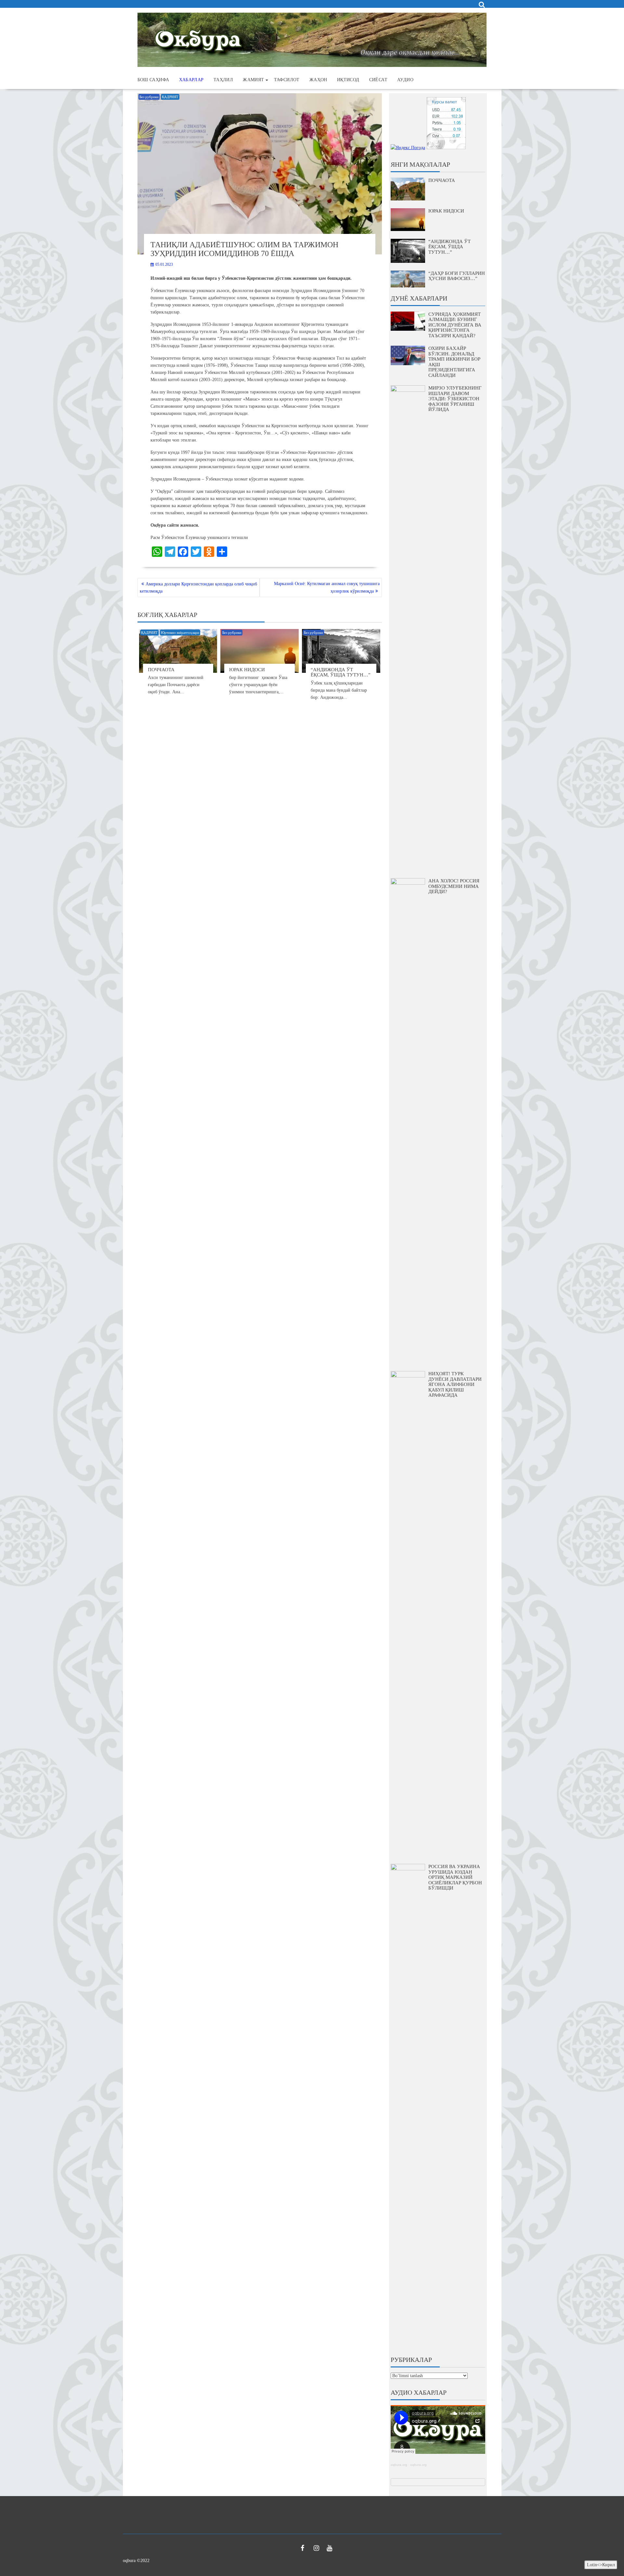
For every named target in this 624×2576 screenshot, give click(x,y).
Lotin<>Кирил (601, 2565)
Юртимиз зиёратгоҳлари (180, 633)
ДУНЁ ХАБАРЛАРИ (419, 298)
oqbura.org (399, 2465)
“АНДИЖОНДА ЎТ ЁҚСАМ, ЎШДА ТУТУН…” (341, 672)
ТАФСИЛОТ (287, 80)
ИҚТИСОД (348, 80)
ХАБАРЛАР (191, 80)
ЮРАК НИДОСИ (247, 670)
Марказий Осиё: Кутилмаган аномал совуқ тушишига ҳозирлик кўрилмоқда (327, 587)
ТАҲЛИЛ (223, 80)
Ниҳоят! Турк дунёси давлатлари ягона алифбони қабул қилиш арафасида (455, 1384)
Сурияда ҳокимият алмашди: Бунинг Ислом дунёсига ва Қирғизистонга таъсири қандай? (455, 325)
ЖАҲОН (318, 80)
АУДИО (405, 80)
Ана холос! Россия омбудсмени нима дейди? (454, 886)
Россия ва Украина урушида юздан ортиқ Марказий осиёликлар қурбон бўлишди (455, 1877)
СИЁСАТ (378, 80)
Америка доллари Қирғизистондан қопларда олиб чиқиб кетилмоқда (198, 588)
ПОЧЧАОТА (161, 670)
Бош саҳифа (153, 80)
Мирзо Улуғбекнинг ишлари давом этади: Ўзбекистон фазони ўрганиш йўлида (455, 399)
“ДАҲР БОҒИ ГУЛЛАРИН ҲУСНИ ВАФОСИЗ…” (457, 276)
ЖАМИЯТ (253, 80)
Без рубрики (149, 97)
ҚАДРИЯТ (170, 97)
